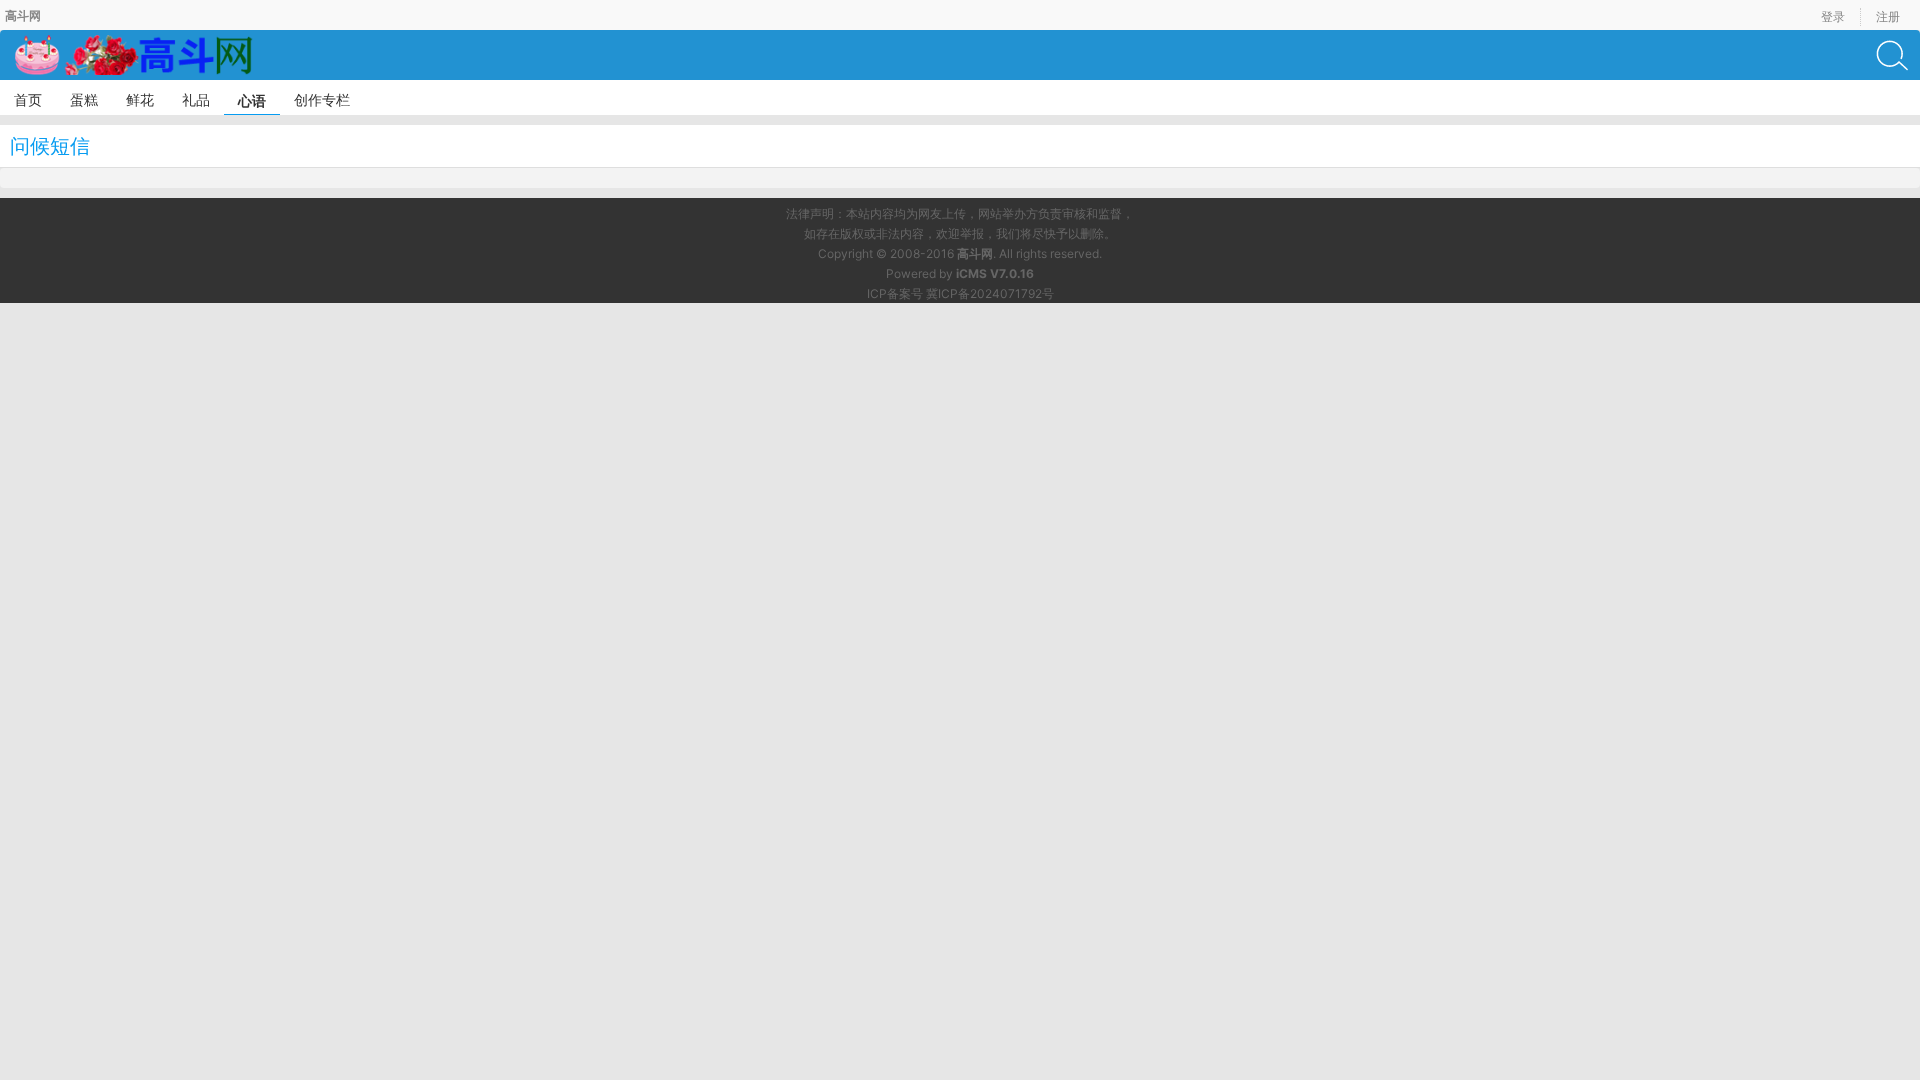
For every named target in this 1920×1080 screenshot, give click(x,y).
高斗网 (975, 253)
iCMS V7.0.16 (995, 273)
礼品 (196, 99)
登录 (1833, 16)
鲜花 (140, 99)
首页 (28, 99)
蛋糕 (84, 99)
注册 (1888, 16)
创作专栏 (322, 99)
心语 (252, 100)
